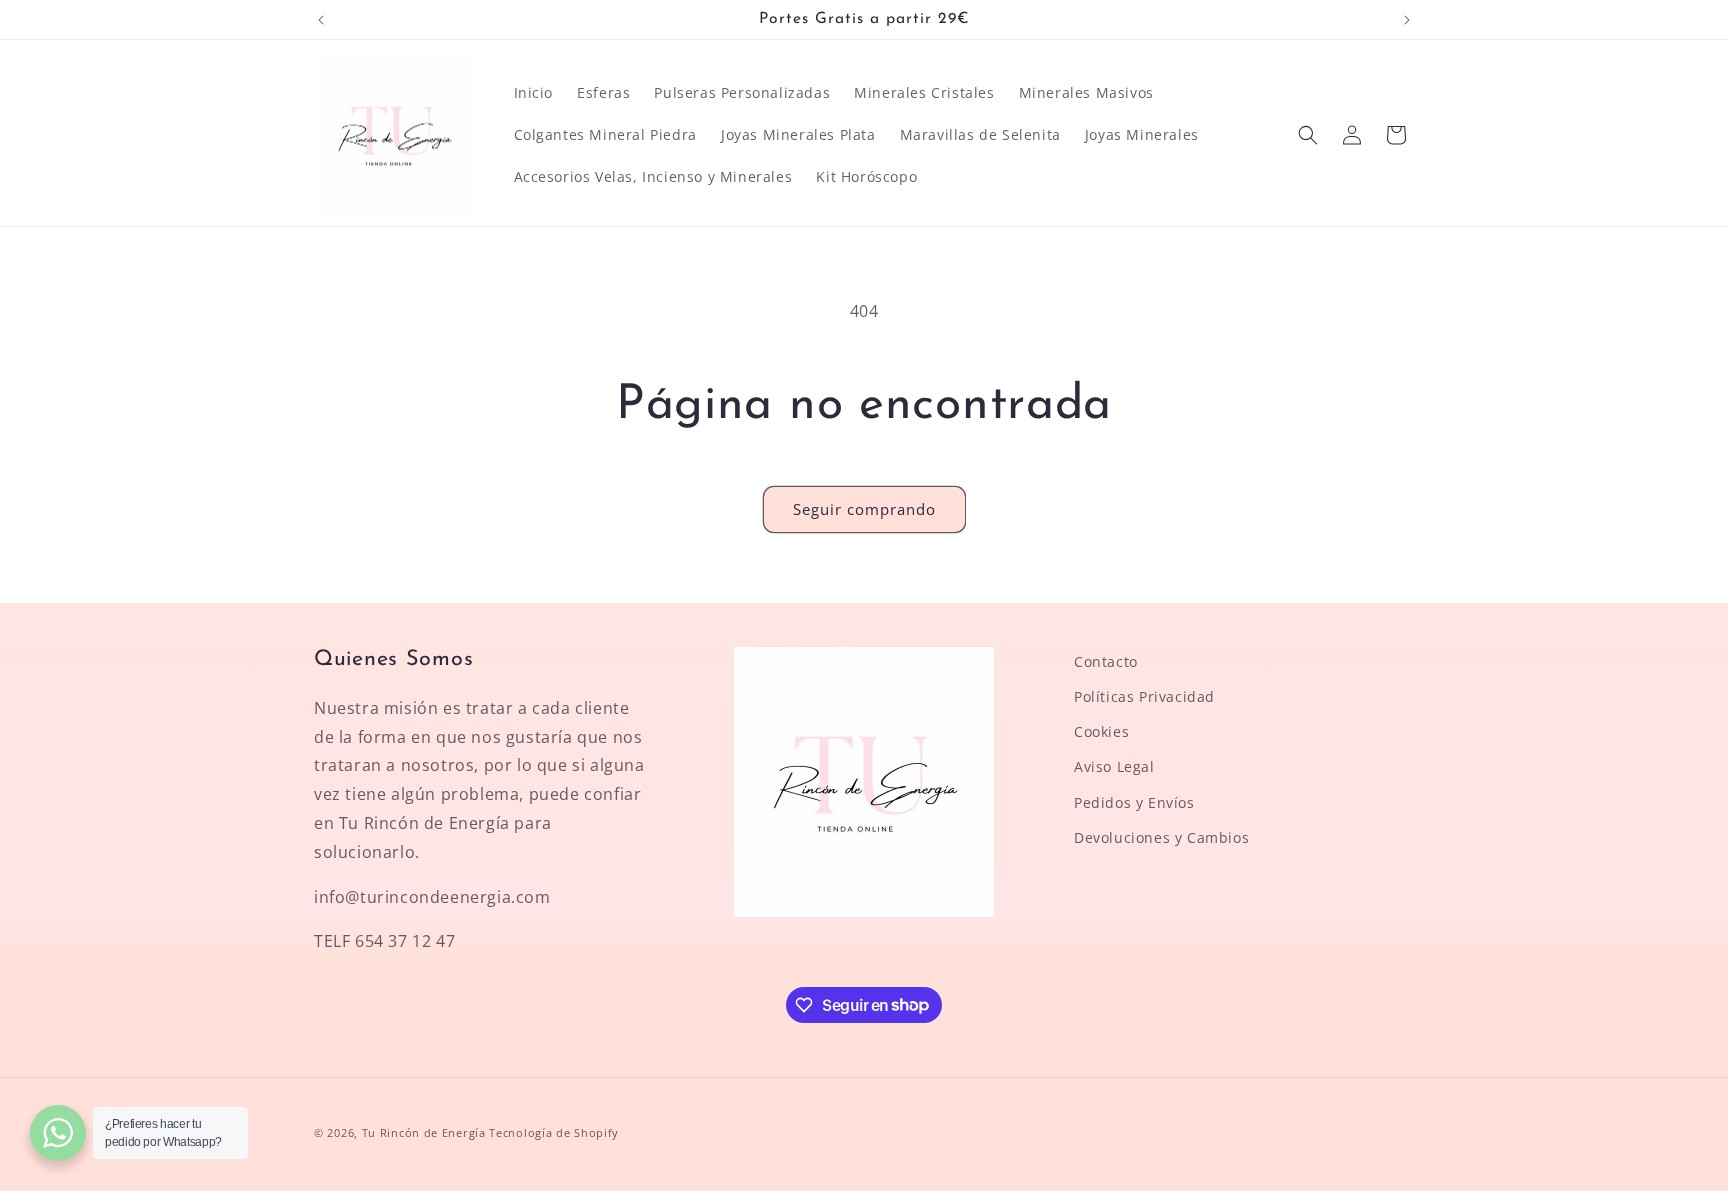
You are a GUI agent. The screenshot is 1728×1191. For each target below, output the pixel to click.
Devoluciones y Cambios (1161, 837)
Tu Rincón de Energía (424, 1132)
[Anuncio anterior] (321, 20)
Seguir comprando (864, 509)
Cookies (1101, 732)
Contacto (1106, 661)
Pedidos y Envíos (1134, 802)
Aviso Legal (1114, 767)
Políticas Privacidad (1144, 696)
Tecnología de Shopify (554, 1132)
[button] (1308, 135)
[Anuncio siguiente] (1407, 20)
